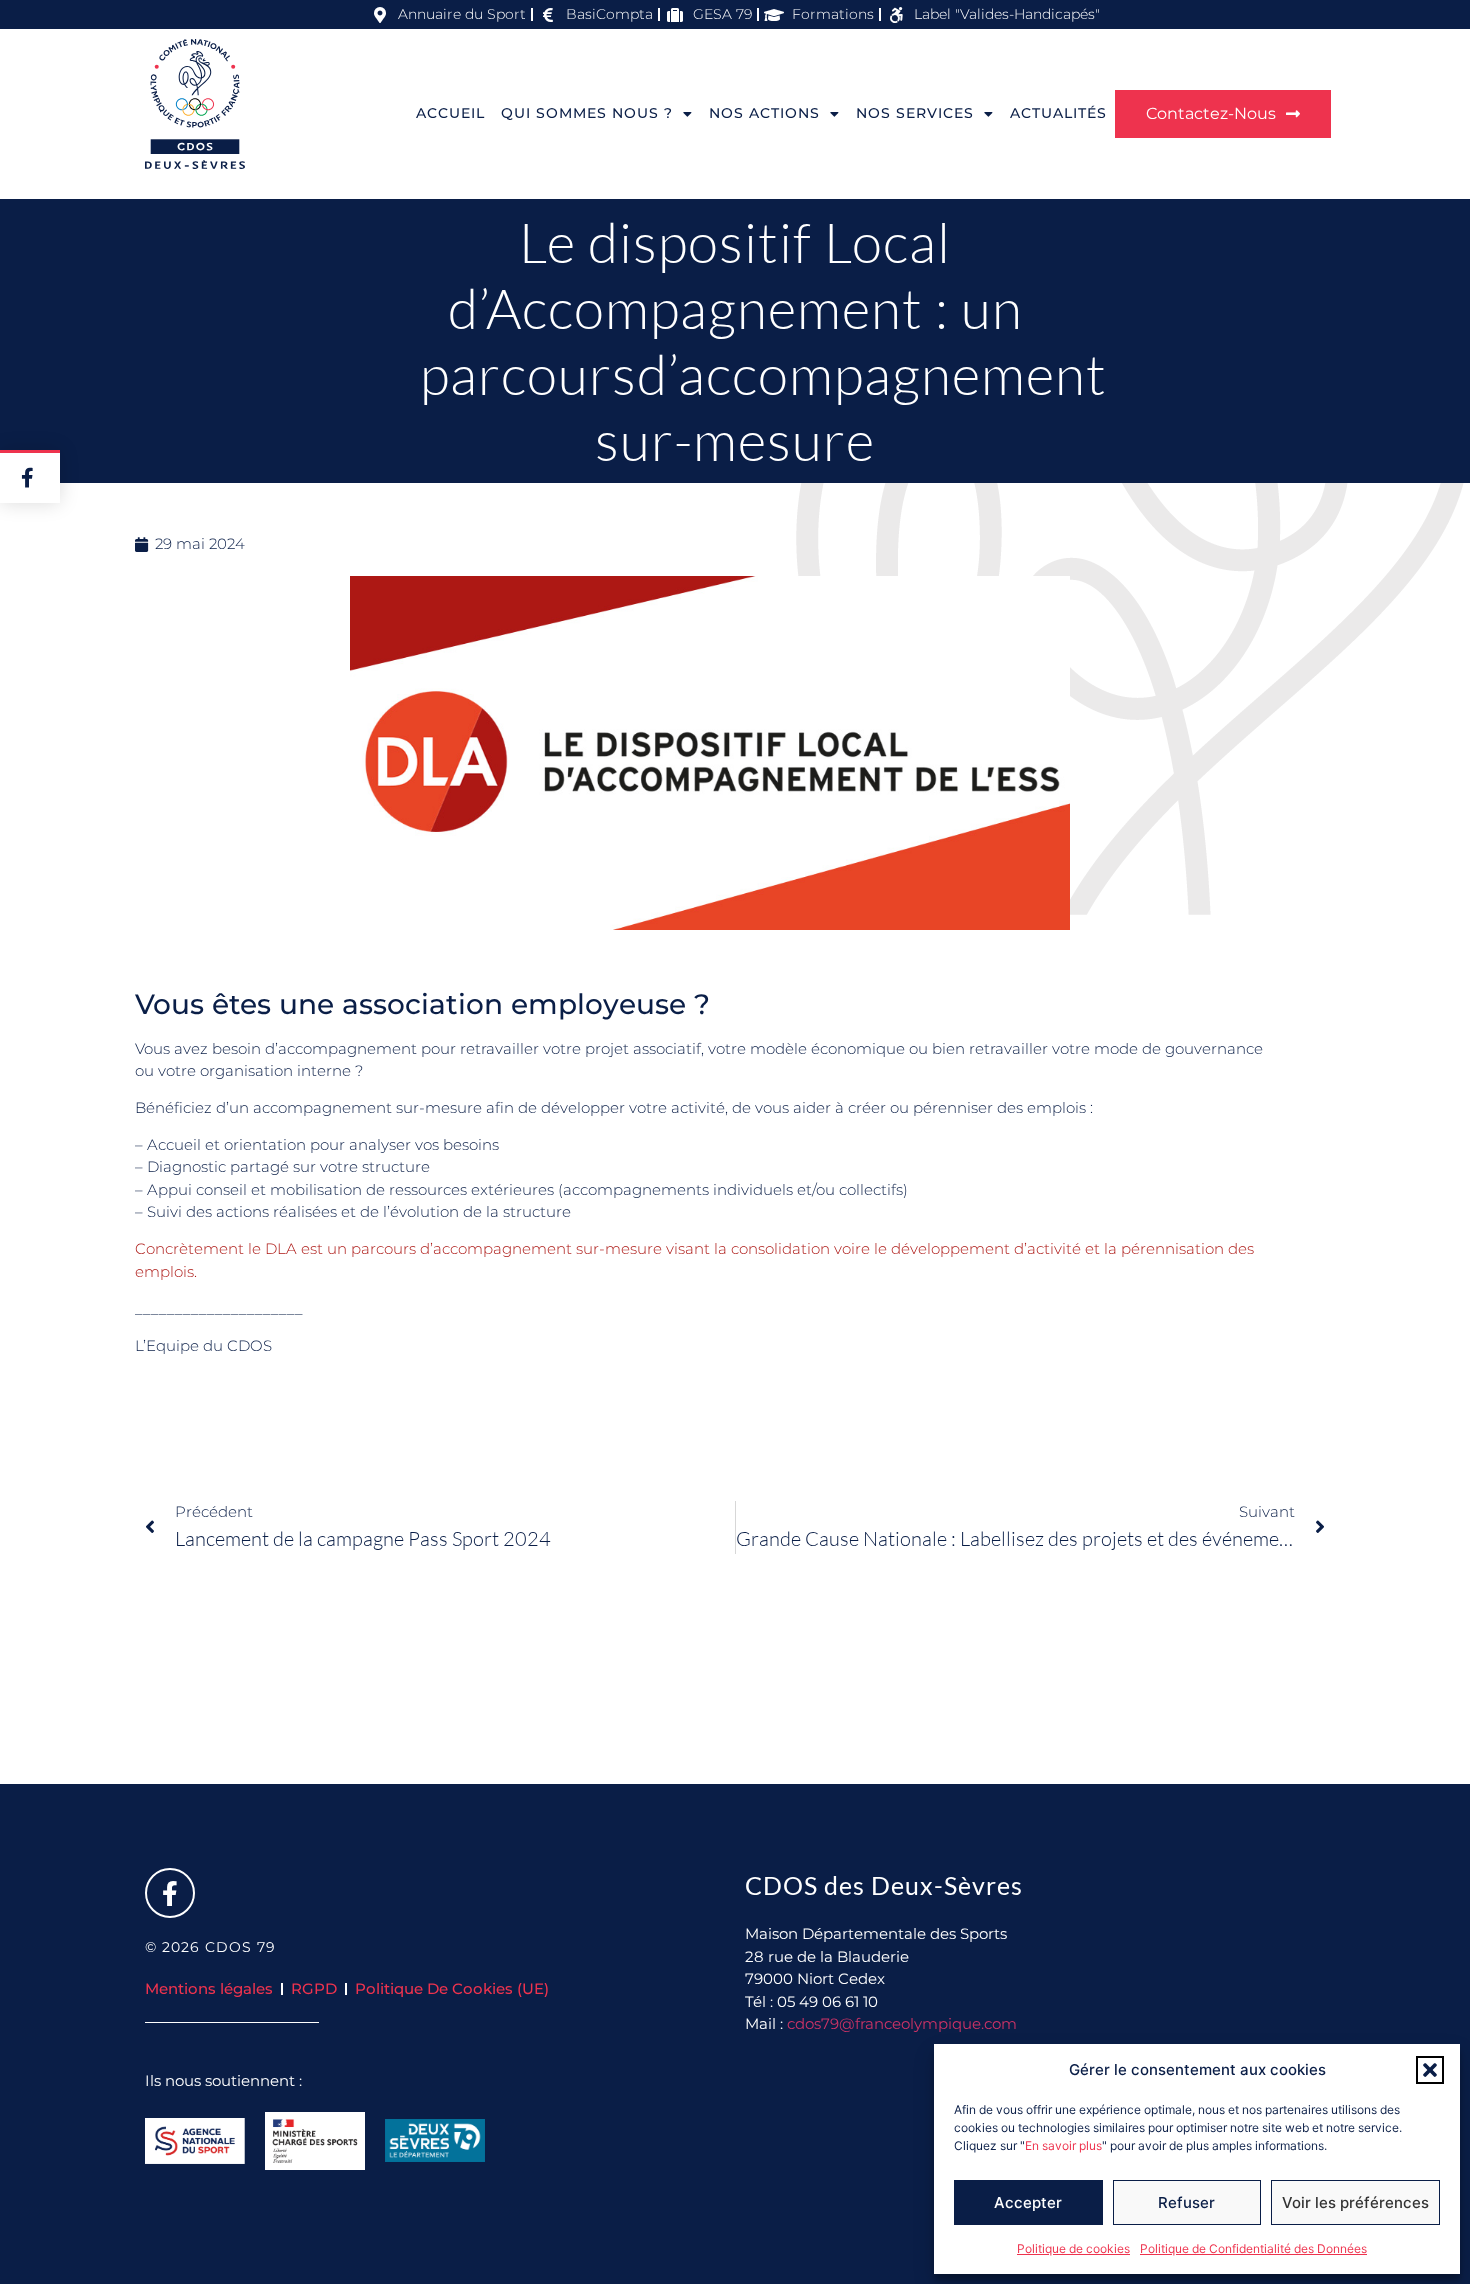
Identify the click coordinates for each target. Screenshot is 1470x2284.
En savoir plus (1063, 2145)
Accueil (450, 113)
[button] (1430, 2070)
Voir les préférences (1355, 2202)
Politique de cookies (1073, 2248)
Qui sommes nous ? (587, 113)
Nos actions (764, 113)
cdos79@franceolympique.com (902, 2023)
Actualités (1058, 113)
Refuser (1186, 2202)
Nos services (915, 113)
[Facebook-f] (170, 1893)
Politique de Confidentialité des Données (1253, 2248)
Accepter (1028, 2202)
